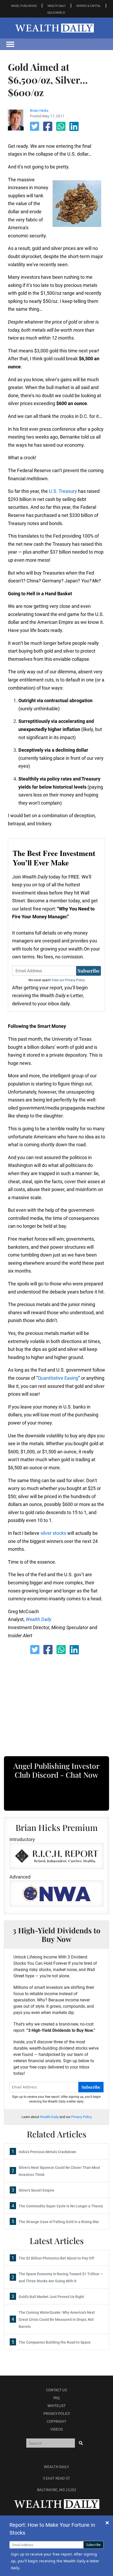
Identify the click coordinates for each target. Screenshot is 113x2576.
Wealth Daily (49, 2117)
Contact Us (56, 2390)
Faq (56, 2398)
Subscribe (89, 971)
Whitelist (57, 2406)
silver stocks (53, 1533)
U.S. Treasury (63, 491)
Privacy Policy (81, 2117)
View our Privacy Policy (68, 980)
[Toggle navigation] (10, 44)
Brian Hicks (39, 111)
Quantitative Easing (58, 1378)
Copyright (56, 2421)
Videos (57, 2429)
